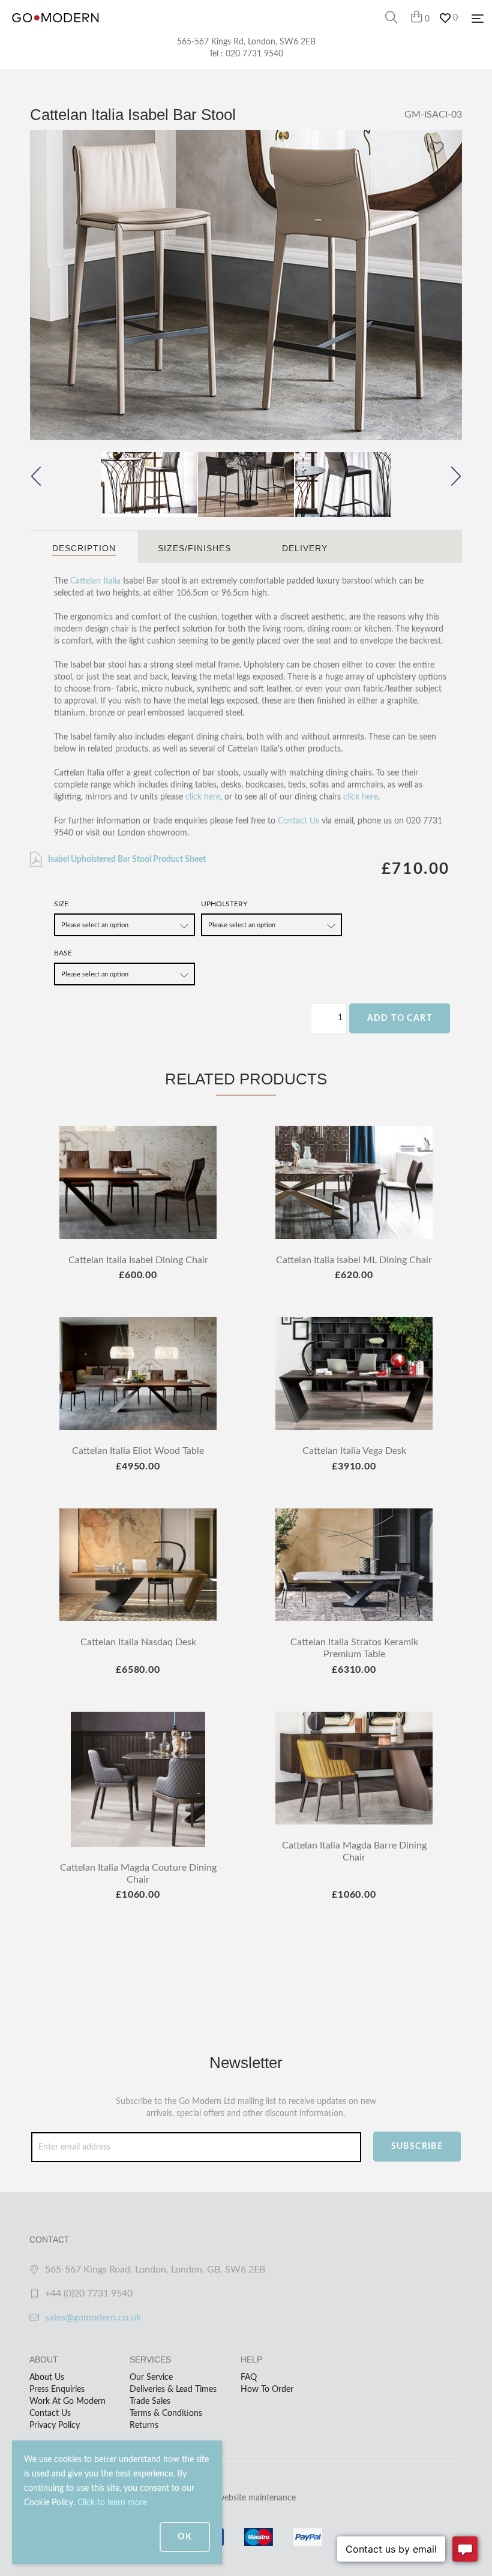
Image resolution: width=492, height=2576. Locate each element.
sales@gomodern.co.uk (93, 2318)
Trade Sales (150, 2401)
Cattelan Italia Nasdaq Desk (138, 1642)
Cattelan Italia (95, 581)
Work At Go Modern (67, 2401)
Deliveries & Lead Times (173, 2389)
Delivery (305, 548)
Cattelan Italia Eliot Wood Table (138, 1451)
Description (84, 548)
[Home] (55, 30)
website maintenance (257, 2498)
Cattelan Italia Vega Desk (354, 1451)
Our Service (151, 2377)
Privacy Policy (55, 2425)
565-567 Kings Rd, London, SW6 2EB (246, 42)
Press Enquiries (57, 2389)
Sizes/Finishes (194, 548)
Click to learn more (112, 2503)
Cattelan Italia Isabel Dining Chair (138, 1260)
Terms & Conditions (166, 2413)
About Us (47, 2377)
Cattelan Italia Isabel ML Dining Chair (354, 1260)
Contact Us (298, 821)
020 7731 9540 (254, 54)
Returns (144, 2425)
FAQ (249, 2377)
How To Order (267, 2389)
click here (203, 797)
